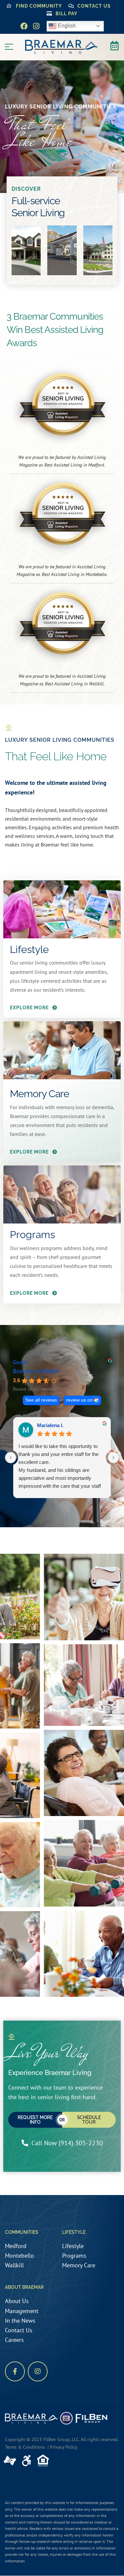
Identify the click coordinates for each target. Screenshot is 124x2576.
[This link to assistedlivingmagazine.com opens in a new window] (62, 406)
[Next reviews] (113, 1458)
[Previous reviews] (11, 1458)
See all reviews (41, 1400)
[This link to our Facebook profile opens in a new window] (24, 26)
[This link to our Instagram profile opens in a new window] (36, 26)
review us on (79, 1400)
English (66, 26)
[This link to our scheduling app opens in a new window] (114, 46)
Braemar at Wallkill (36, 1371)
